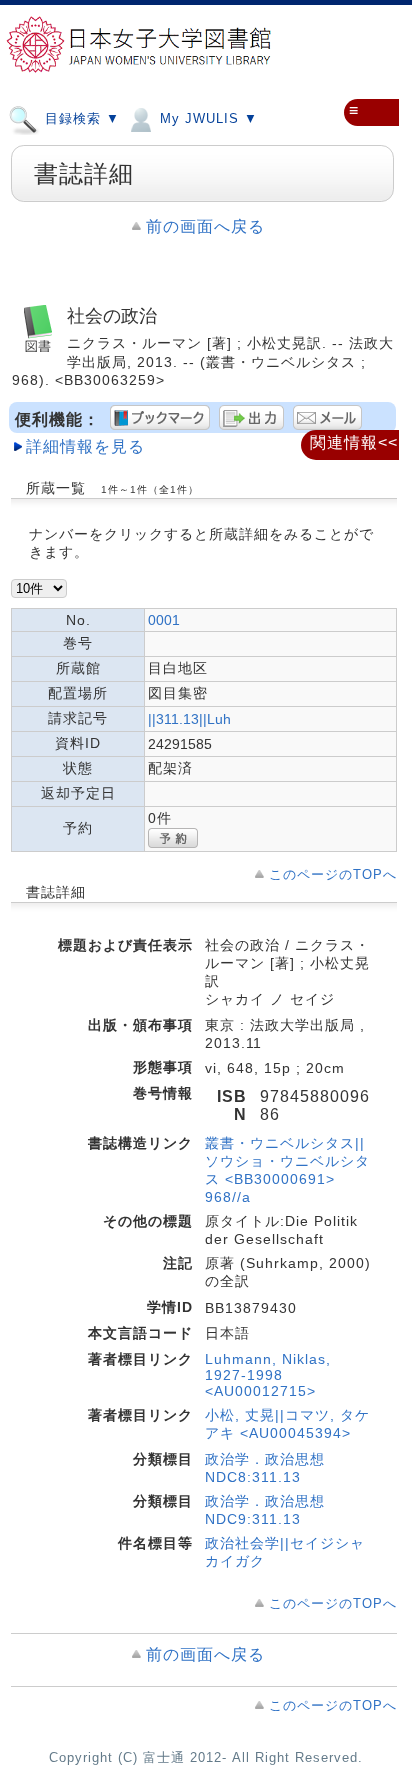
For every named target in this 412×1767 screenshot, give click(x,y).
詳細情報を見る (85, 446)
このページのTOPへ (333, 874)
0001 (164, 620)
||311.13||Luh (189, 719)
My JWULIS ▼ (206, 118)
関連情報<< (354, 442)
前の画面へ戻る (205, 226)
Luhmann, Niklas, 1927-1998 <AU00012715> (268, 1375)
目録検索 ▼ (80, 118)
